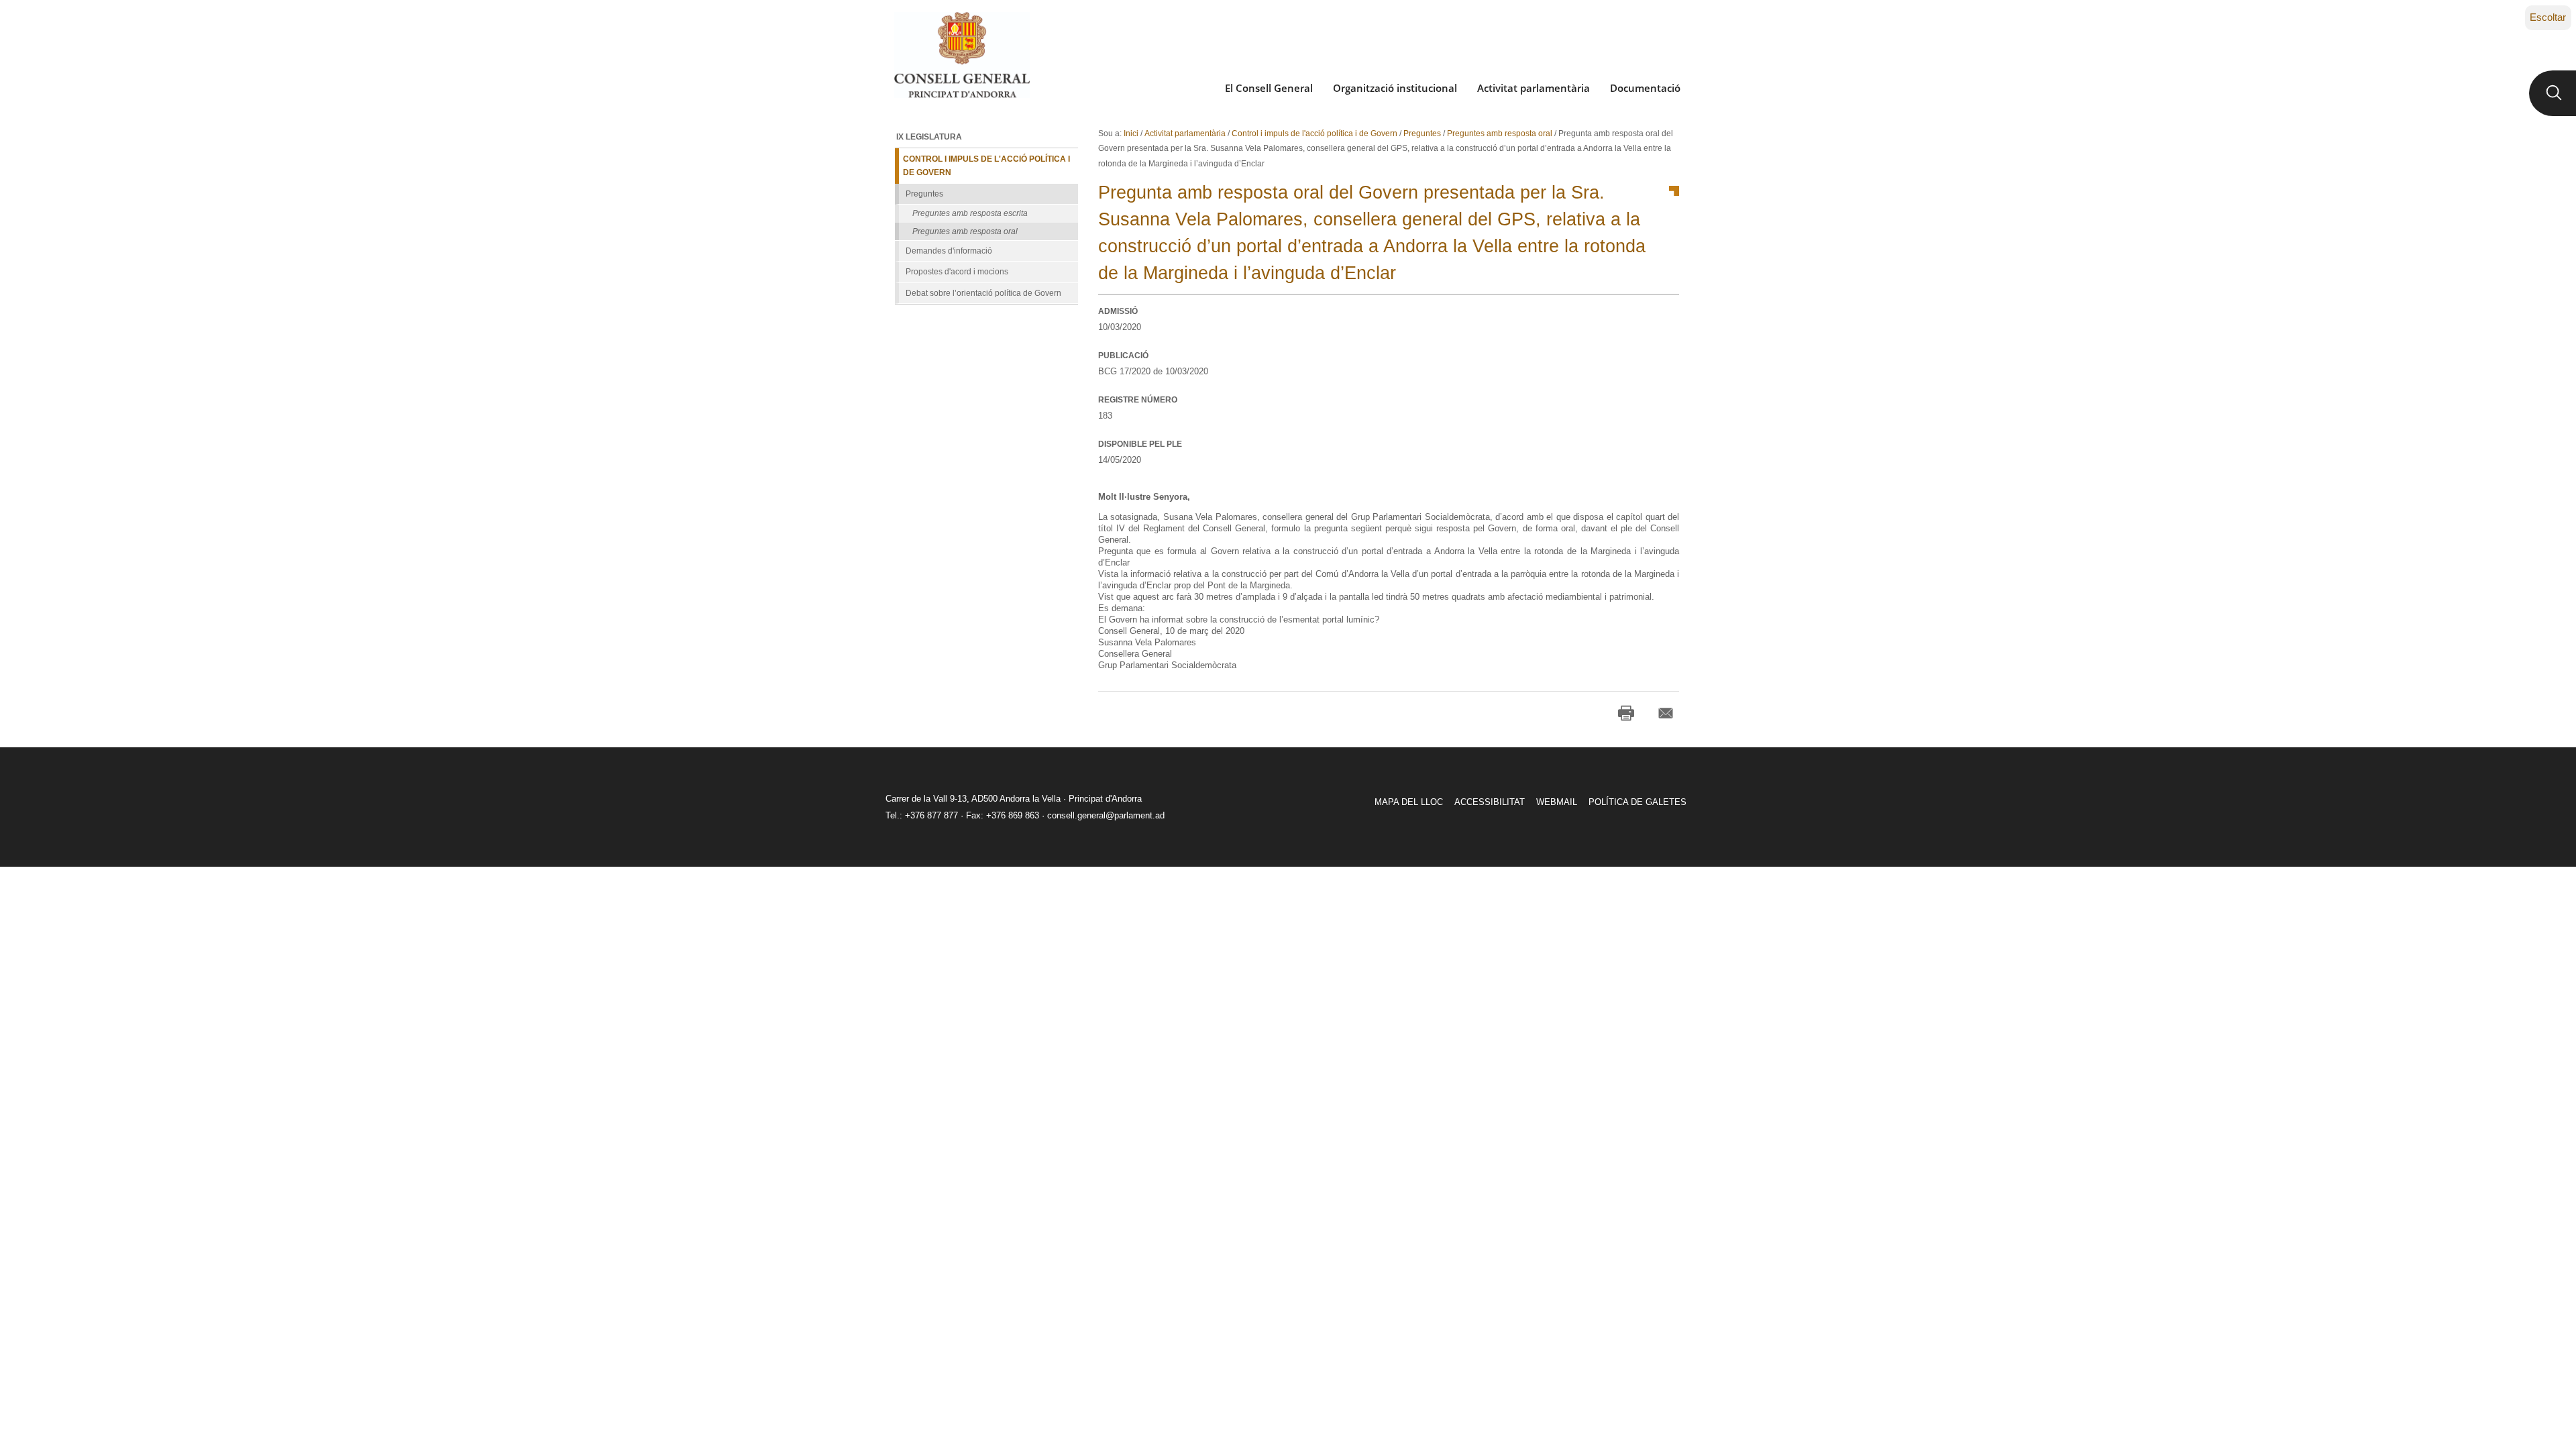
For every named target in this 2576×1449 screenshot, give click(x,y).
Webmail (1557, 802)
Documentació (1645, 88)
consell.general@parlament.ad (1106, 815)
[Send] (1666, 713)
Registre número (1138, 400)
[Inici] (962, 55)
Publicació (1123, 356)
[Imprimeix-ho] (1626, 713)
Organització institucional (1395, 88)
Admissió (1118, 311)
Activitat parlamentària (1534, 88)
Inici (1131, 133)
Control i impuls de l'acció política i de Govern (1314, 133)
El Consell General (1269, 88)
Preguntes (1422, 133)
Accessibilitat (1490, 802)
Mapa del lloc (1409, 802)
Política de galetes (1638, 802)
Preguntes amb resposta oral (1500, 133)
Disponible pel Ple (1140, 444)
